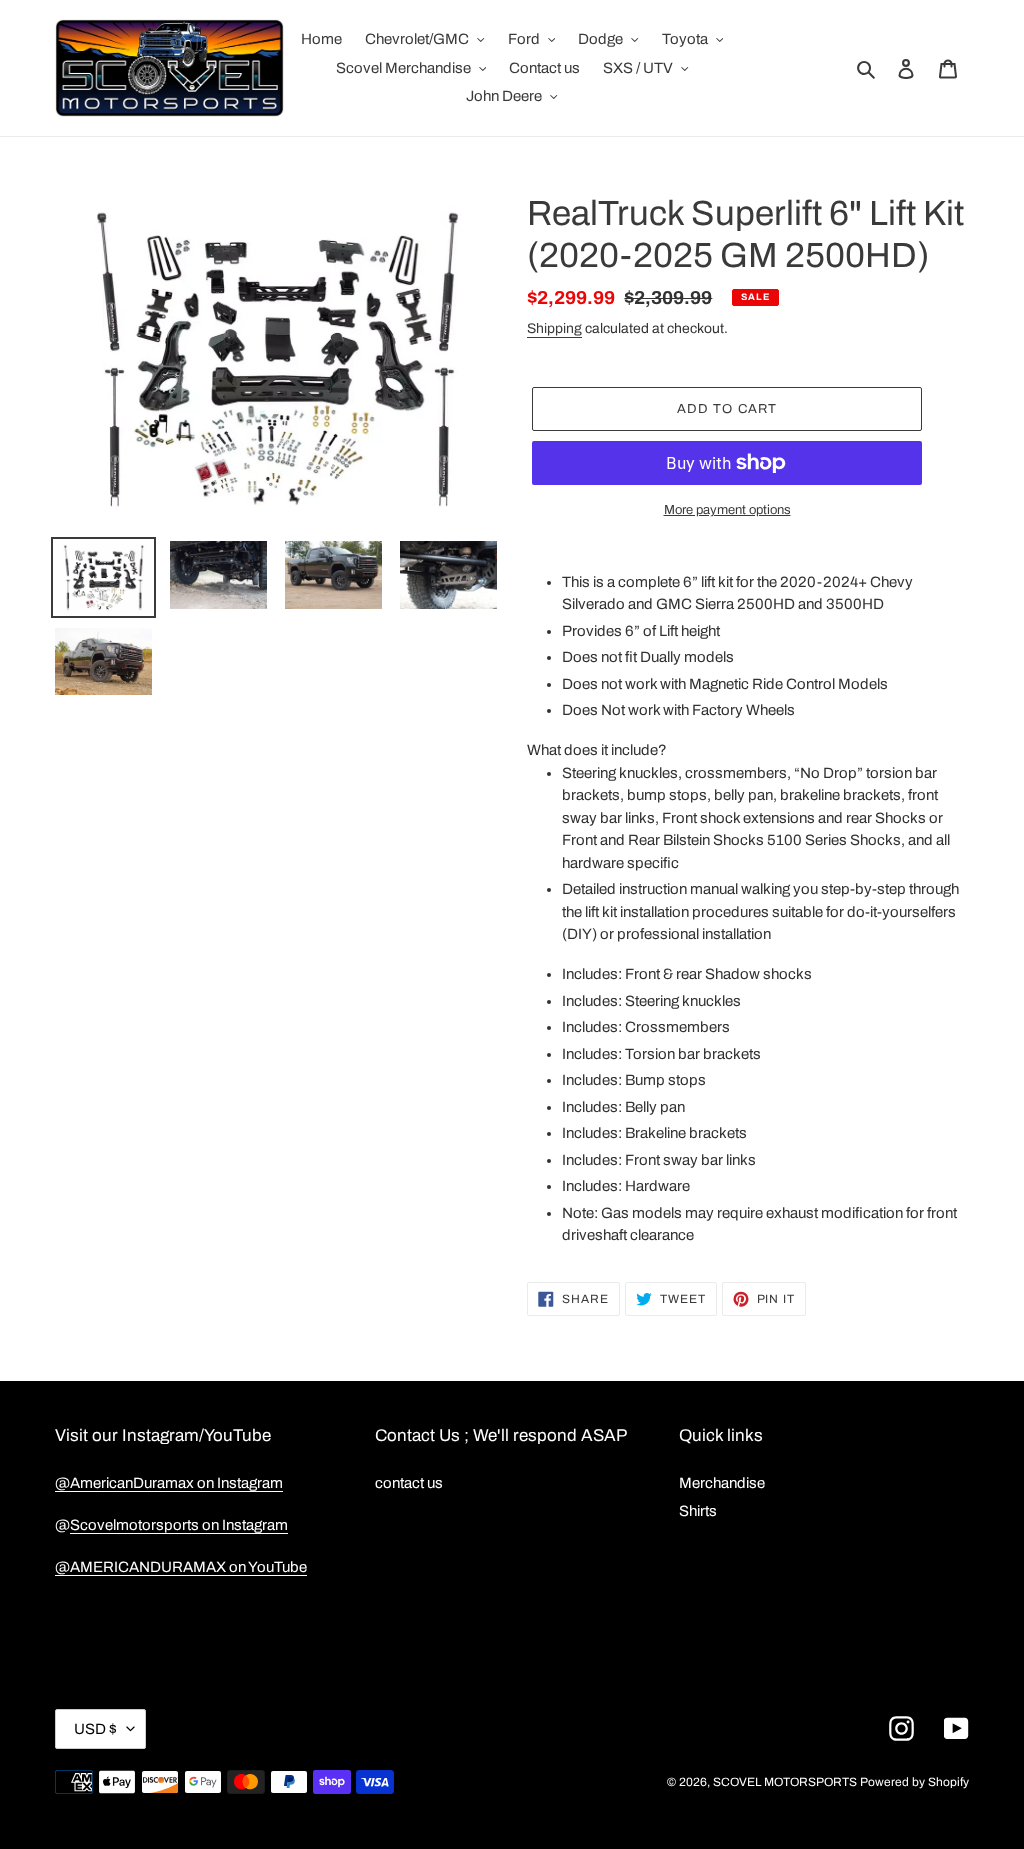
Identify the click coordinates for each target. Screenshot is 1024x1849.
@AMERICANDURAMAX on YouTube (181, 1567)
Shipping (554, 328)
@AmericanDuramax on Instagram (169, 1483)
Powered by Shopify (914, 1782)
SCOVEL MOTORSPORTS (785, 1782)
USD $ (95, 1729)
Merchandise (722, 1483)
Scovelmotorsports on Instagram (179, 1525)
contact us (409, 1483)
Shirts (698, 1511)
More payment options (727, 510)
